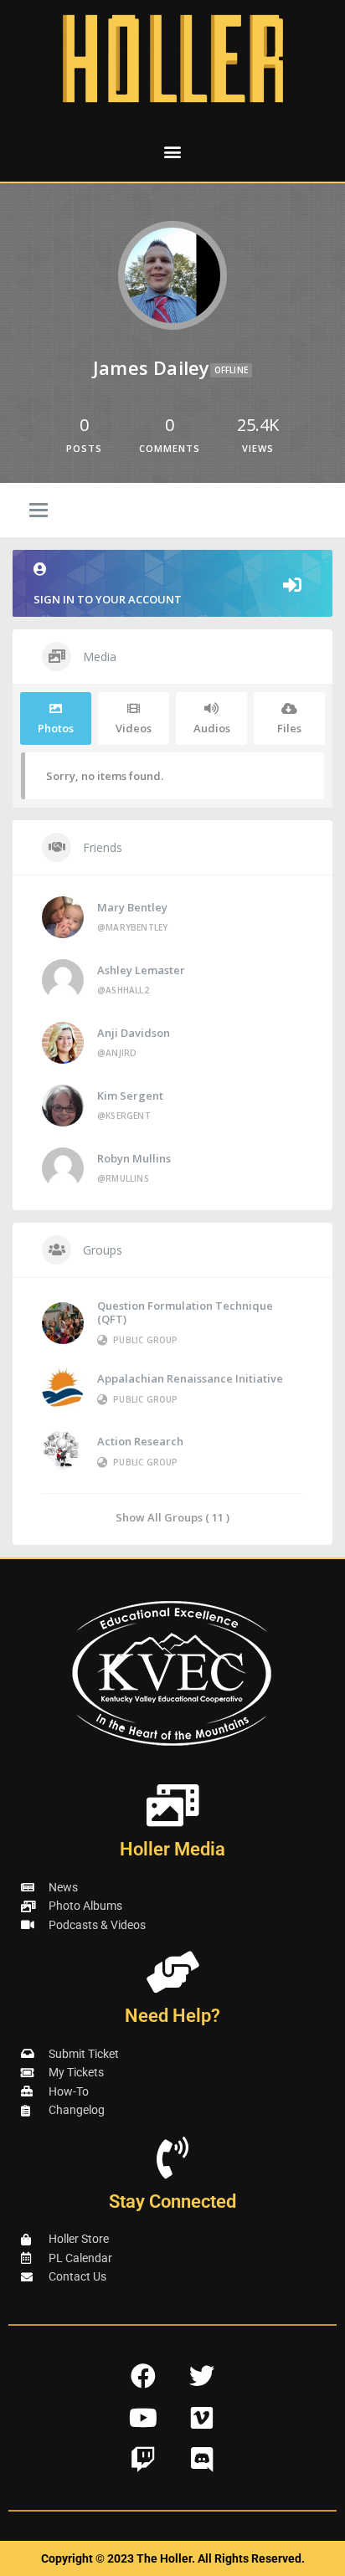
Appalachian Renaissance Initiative (190, 1378)
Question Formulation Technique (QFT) (185, 1312)
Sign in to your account (108, 599)
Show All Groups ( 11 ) (172, 1517)
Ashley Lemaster (141, 970)
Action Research (140, 1441)
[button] (173, 151)
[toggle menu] (39, 511)
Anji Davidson (134, 1033)
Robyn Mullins (134, 1158)
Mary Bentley (132, 907)
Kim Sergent (130, 1096)
